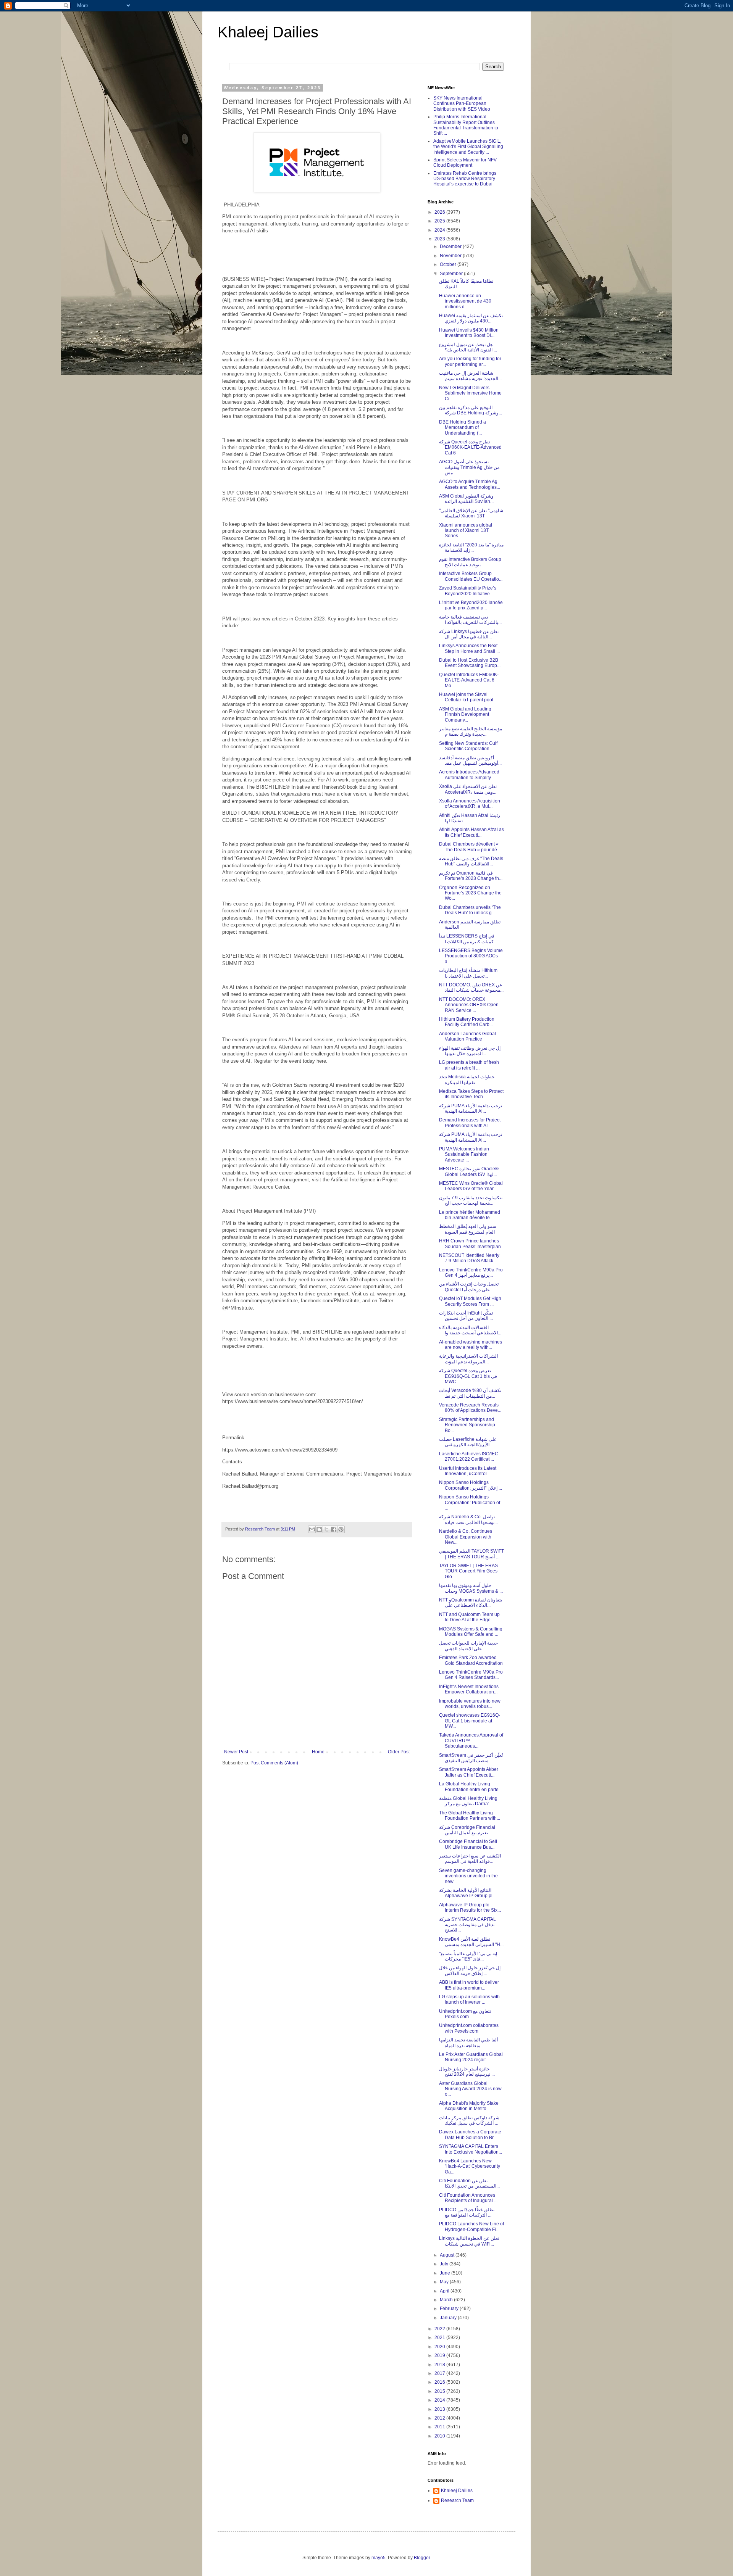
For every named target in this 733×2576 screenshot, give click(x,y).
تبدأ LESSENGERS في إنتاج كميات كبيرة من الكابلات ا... (468, 939)
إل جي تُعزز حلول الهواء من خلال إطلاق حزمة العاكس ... (470, 1970)
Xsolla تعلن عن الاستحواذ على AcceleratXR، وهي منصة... (468, 789)
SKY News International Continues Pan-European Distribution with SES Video (462, 104)
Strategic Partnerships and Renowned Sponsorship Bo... (467, 1425)
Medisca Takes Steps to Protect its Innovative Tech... (471, 1094)
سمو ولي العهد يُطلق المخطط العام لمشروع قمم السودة (468, 1229)
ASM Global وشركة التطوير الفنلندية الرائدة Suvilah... (466, 499)
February (450, 2309)
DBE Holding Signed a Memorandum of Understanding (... (463, 428)
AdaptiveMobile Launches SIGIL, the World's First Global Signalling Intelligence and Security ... (468, 147)
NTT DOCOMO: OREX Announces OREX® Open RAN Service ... (469, 1005)
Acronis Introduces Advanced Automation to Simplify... (469, 775)
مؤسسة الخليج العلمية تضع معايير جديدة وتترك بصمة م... (471, 731)
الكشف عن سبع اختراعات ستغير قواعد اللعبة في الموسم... (470, 1859)
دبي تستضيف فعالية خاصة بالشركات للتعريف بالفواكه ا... (470, 620)
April (445, 2291)
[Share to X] (326, 1529)
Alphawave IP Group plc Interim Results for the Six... (470, 1907)
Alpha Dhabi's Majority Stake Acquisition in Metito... (469, 2106)
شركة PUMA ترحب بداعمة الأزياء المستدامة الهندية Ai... (471, 1108)
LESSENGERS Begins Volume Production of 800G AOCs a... (471, 956)
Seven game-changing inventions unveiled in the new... (468, 1876)
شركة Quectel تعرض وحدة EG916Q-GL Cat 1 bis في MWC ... (468, 1376)
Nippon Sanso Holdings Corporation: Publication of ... (470, 1502)
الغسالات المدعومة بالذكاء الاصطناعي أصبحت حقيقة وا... (470, 1330)
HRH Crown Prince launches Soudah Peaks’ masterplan (470, 1244)
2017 (440, 2373)
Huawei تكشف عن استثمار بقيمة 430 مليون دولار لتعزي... (471, 318)
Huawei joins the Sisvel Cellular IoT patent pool (466, 697)
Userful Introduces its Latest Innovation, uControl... (468, 1471)
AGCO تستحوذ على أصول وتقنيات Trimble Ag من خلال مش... (469, 467)
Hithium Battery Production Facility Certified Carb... (467, 1022)
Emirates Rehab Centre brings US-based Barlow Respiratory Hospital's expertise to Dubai (465, 179)
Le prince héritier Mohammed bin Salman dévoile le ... (470, 1215)
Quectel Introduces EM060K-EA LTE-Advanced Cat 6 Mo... (469, 680)
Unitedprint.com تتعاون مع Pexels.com (465, 2014)
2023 (440, 239)
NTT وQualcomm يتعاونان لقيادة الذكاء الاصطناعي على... (471, 1603)
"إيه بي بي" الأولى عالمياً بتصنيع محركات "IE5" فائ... (468, 1956)
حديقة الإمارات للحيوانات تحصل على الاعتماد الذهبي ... (468, 1646)
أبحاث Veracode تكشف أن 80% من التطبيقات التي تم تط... (470, 1393)
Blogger (422, 2558)
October (449, 264)
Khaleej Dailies (268, 32)
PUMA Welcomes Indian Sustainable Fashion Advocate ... (464, 1154)
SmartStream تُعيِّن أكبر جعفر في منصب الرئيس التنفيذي (471, 1758)
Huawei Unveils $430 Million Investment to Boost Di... (469, 333)
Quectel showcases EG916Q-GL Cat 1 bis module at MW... (470, 1721)
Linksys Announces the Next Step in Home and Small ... (469, 648)
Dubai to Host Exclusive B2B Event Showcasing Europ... (470, 663)
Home (318, 1752)
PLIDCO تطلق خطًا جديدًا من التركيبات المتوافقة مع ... (467, 2212)
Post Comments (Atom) (274, 1763)
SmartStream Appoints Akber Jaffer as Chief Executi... (469, 1772)
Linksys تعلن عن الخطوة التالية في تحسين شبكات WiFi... (469, 2241)
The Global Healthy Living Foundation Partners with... (470, 1816)
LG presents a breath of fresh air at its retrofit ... (469, 1065)
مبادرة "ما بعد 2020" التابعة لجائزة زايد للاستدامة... (471, 548)
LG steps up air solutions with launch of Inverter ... (469, 1999)
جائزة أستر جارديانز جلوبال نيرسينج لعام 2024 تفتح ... (467, 2072)
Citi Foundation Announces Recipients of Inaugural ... (468, 2198)
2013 (440, 2409)
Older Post (399, 1752)
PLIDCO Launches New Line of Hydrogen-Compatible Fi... (471, 2226)
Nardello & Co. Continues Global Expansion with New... (466, 1537)
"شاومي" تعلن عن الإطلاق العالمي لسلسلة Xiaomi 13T (471, 513)
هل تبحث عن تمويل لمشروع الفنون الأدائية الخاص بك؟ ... (468, 347)
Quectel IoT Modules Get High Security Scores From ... (470, 1301)
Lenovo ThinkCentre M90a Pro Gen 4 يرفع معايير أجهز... (471, 1273)
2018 (440, 2365)
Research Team (457, 2500)
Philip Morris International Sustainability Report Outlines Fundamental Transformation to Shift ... (466, 125)
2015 (440, 2391)
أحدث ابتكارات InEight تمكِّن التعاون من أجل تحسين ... (466, 1316)
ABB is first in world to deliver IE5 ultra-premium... (469, 1985)
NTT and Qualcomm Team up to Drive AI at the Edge (469, 1617)
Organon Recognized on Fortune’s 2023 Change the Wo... (470, 893)
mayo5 (379, 2558)
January (449, 2318)
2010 (440, 2436)
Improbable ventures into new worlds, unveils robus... (470, 1704)
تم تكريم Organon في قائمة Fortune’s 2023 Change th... (471, 876)
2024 (440, 230)
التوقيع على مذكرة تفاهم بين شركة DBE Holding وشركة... (471, 410)
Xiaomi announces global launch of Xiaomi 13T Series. (466, 531)
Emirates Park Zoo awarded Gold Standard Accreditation (471, 1660)
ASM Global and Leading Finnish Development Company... (465, 714)
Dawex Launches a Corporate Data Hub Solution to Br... (470, 2135)
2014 (440, 2400)
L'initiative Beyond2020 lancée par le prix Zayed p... (471, 605)
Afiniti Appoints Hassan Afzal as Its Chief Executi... (471, 832)
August (448, 2255)
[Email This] (312, 1529)
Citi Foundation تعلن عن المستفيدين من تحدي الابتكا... (469, 2183)
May (445, 2282)
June (446, 2273)
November (451, 256)
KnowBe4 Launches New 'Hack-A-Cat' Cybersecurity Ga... (470, 2166)
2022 (440, 2329)
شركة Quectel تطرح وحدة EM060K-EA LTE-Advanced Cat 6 (470, 447)
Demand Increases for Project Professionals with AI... (470, 1123)
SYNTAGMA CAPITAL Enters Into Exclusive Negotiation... (471, 2149)
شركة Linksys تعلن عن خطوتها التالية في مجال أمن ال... (469, 634)
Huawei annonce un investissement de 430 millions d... (465, 301)
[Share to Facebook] (334, 1529)
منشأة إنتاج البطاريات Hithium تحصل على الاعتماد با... (468, 973)
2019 (440, 2355)
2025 (440, 221)
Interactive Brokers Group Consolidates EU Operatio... (471, 576)
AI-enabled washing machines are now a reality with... (471, 1345)
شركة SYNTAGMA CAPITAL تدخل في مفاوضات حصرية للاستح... (467, 1925)
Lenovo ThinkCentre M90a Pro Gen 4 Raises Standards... (471, 1675)
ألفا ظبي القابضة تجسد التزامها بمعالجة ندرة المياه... (468, 2043)
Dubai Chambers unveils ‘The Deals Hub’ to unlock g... (470, 910)
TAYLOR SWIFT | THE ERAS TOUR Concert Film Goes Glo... (468, 1571)
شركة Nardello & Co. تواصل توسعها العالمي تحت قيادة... (468, 1519)
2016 (440, 2382)
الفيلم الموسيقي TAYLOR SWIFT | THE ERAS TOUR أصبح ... (471, 1554)
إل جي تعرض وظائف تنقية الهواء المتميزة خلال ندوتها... (470, 1051)
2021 (440, 2338)
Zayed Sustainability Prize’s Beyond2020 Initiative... (468, 591)
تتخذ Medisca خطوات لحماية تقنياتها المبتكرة (467, 1079)
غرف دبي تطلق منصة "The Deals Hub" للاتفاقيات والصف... (471, 861)
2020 (440, 2347)
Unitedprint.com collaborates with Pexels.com (469, 2028)
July (445, 2264)
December (451, 246)
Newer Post (236, 1752)
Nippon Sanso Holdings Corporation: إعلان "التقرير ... (471, 1485)
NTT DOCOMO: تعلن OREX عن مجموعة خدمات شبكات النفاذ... (471, 988)
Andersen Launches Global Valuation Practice (467, 1036)
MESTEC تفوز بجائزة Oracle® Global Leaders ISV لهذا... (469, 1171)
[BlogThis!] (319, 1529)
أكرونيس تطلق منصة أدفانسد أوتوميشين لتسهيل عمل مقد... (470, 760)
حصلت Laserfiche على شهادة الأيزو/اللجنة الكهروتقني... (468, 1442)
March (447, 2300)
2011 (440, 2427)
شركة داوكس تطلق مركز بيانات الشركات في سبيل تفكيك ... (469, 2120)
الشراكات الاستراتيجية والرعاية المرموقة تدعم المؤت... (468, 1359)
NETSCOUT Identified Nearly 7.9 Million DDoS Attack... (469, 1258)
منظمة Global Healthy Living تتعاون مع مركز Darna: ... (468, 1801)
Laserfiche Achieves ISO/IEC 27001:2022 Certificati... (469, 1456)
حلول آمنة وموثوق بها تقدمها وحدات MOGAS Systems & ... (471, 1588)
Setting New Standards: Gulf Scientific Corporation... (468, 746)
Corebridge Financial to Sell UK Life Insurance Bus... (468, 1844)
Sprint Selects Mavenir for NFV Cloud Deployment (465, 163)
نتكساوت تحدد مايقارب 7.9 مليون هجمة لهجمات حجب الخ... (471, 1200)
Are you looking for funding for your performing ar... (470, 361)
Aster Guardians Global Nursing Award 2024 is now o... (470, 2089)
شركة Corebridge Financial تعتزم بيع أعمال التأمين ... (467, 1830)
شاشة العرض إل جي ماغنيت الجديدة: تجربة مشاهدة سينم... (470, 376)
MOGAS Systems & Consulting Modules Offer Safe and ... (471, 1632)
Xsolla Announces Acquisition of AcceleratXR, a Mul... (470, 804)
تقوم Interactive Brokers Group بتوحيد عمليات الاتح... (470, 562)
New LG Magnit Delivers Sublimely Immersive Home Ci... (470, 393)
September (452, 274)
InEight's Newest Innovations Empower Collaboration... (469, 1689)
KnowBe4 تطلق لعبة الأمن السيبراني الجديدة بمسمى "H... (471, 1942)
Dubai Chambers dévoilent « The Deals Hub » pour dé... (470, 847)
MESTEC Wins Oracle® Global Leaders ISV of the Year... (471, 1186)
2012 (440, 2418)
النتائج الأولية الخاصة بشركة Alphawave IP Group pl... (467, 1893)
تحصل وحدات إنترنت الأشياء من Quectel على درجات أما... (469, 1287)
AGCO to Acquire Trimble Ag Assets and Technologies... (470, 484)
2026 (440, 212)
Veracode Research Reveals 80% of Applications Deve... (470, 1408)
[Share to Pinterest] (341, 1529)
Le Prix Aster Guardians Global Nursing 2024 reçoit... (471, 2057)
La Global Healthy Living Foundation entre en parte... (471, 1787)
